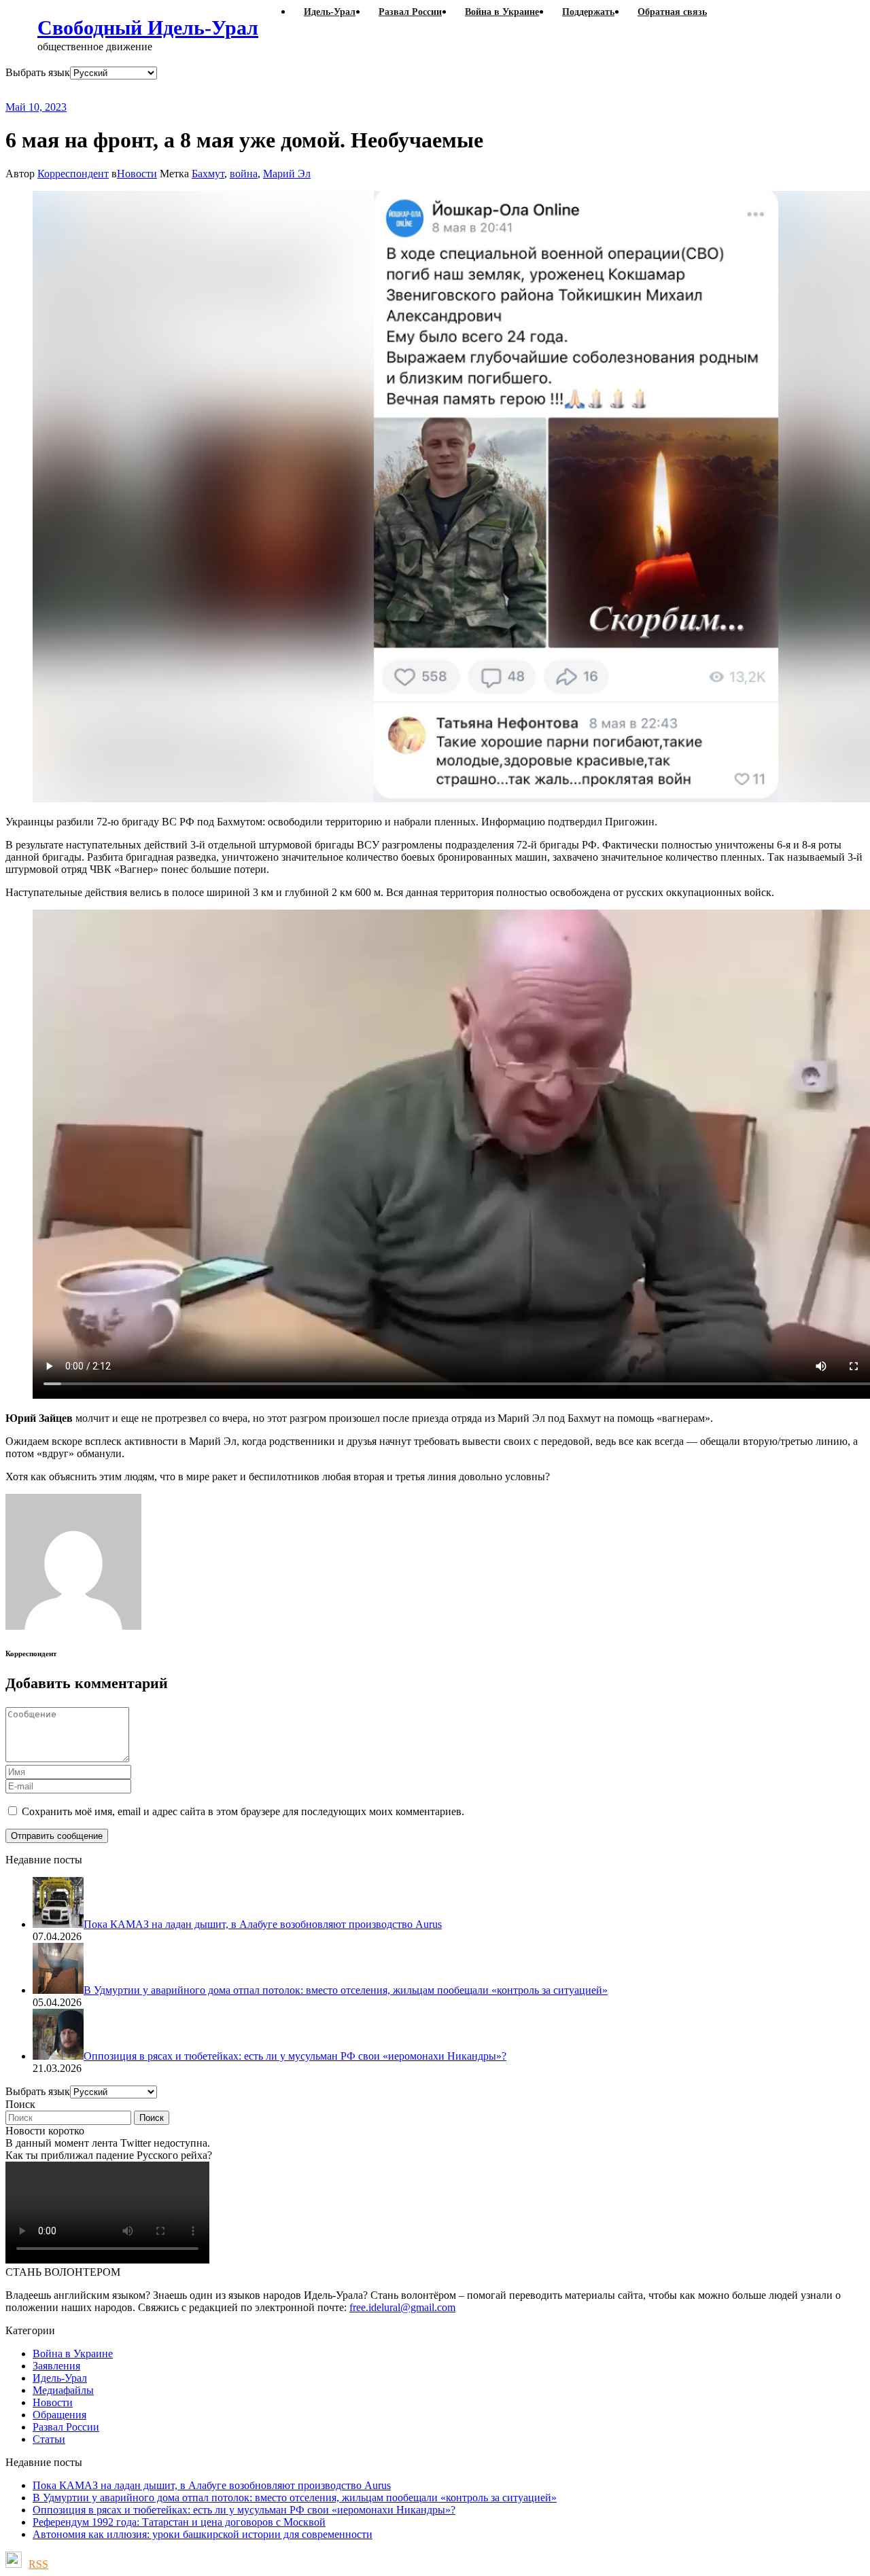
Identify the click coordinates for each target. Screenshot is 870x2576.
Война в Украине (73, 2354)
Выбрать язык (38, 72)
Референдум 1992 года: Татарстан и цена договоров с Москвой (179, 2522)
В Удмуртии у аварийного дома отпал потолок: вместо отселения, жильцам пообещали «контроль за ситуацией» (295, 2498)
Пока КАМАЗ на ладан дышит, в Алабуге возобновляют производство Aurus (212, 2485)
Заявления (56, 2366)
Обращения (59, 2415)
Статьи (49, 2439)
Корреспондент (73, 174)
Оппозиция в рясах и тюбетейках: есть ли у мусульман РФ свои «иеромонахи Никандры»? (244, 2510)
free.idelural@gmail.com (402, 2307)
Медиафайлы (63, 2390)
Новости (137, 174)
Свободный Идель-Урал (148, 28)
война (244, 174)
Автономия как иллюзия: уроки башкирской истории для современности (203, 2534)
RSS (38, 2564)
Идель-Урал (60, 2378)
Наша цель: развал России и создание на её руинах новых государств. (284, 90)
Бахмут (208, 174)
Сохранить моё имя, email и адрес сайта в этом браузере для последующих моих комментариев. (243, 1811)
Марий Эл (287, 174)
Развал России (66, 2427)
